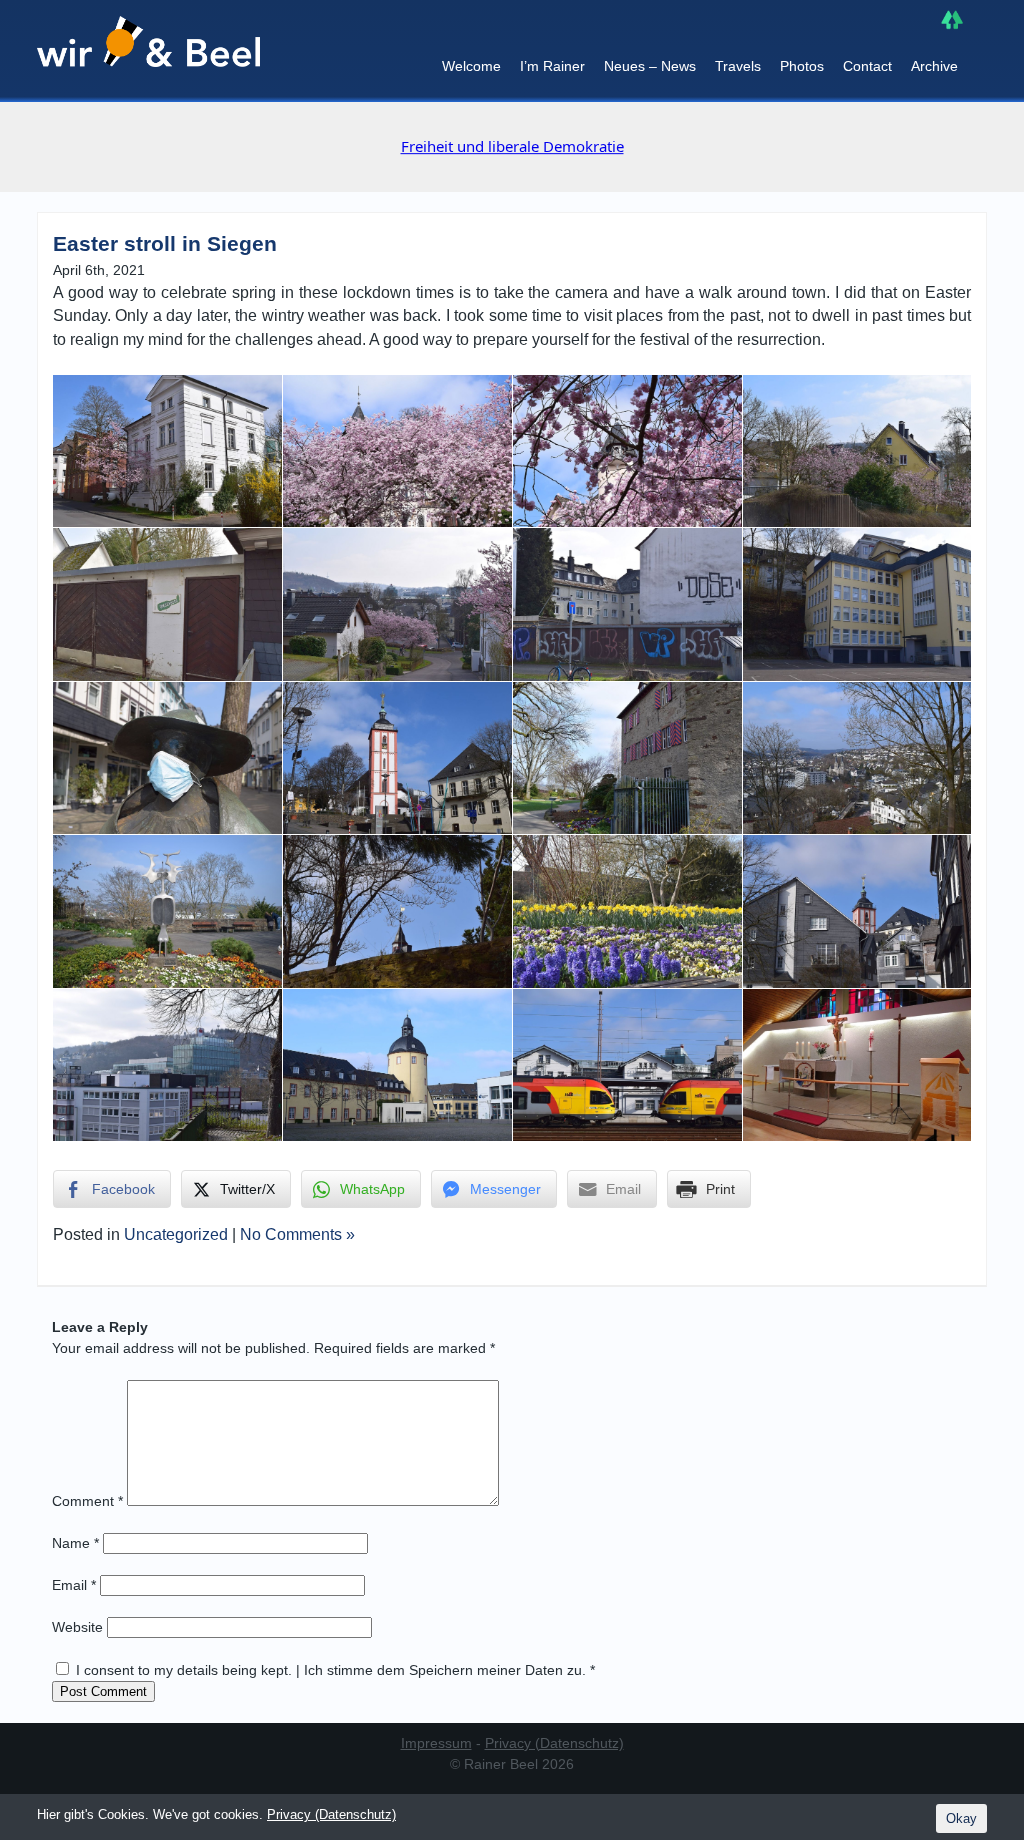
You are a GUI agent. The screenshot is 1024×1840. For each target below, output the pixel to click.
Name (75, 1543)
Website (77, 1627)
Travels (738, 66)
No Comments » (297, 1234)
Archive (934, 66)
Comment (87, 1501)
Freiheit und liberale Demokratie (352, 146)
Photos (802, 66)
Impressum (436, 1743)
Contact (867, 66)
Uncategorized (176, 1234)
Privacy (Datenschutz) (554, 1743)
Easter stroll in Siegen (165, 243)
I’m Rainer (552, 66)
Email (74, 1585)
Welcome (471, 66)
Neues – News (650, 66)
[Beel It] (148, 51)
